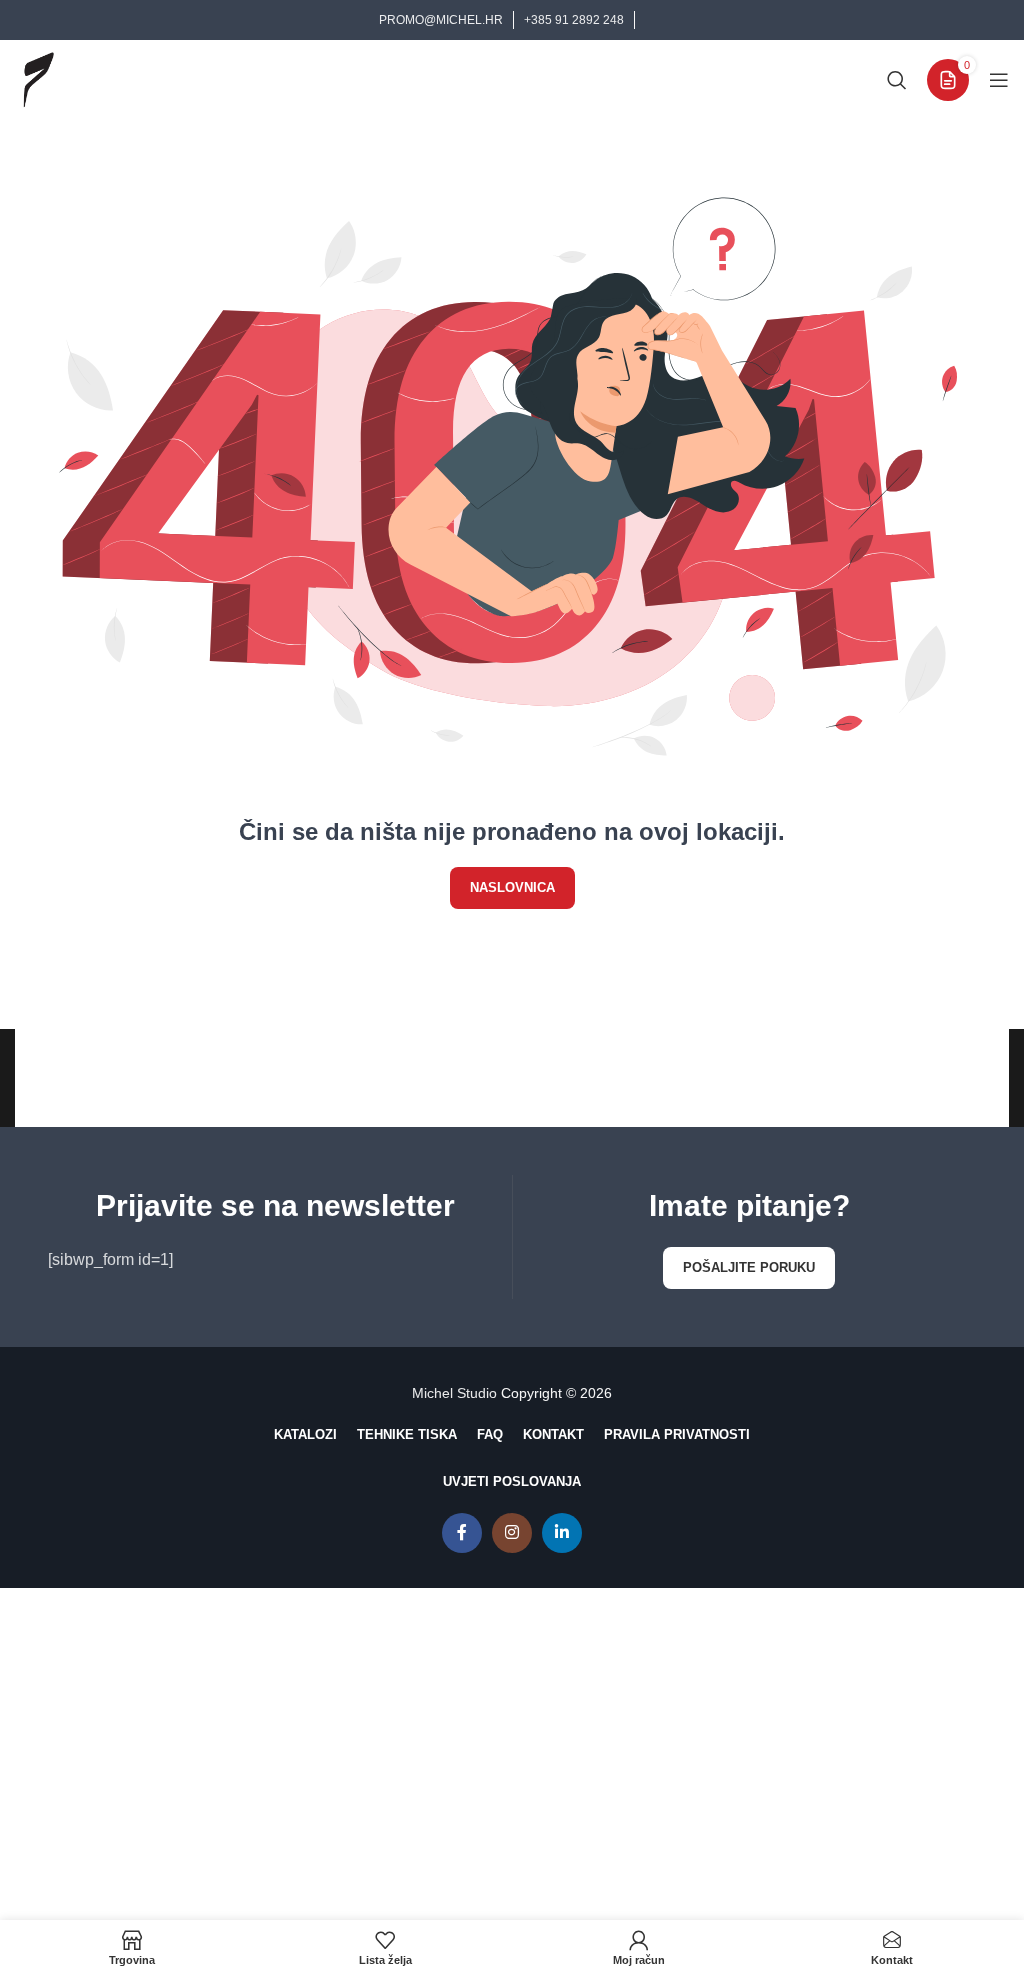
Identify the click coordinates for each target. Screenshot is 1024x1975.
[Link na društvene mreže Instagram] (512, 1533)
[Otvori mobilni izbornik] (999, 80)
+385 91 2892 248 (574, 20)
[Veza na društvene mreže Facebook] (462, 1533)
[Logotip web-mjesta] (38, 78)
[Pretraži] (897, 80)
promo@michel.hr (441, 20)
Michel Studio (454, 1393)
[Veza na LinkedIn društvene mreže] (562, 1533)
